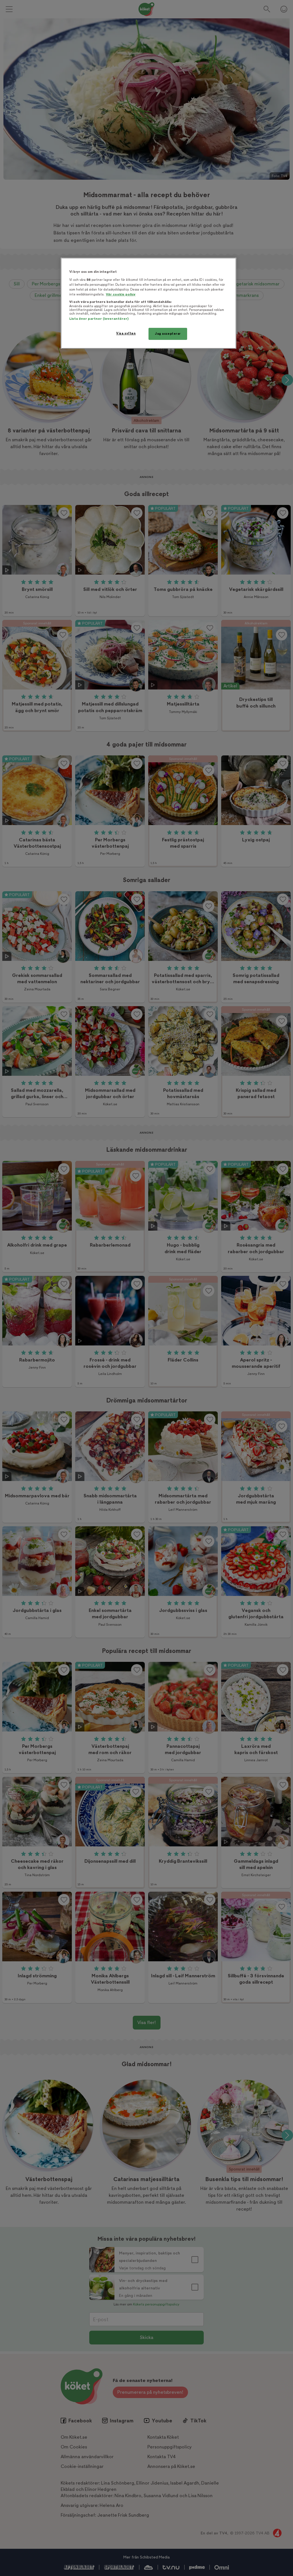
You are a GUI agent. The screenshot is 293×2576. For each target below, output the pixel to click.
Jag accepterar (168, 334)
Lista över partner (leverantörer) (99, 319)
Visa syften (126, 333)
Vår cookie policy (121, 294)
